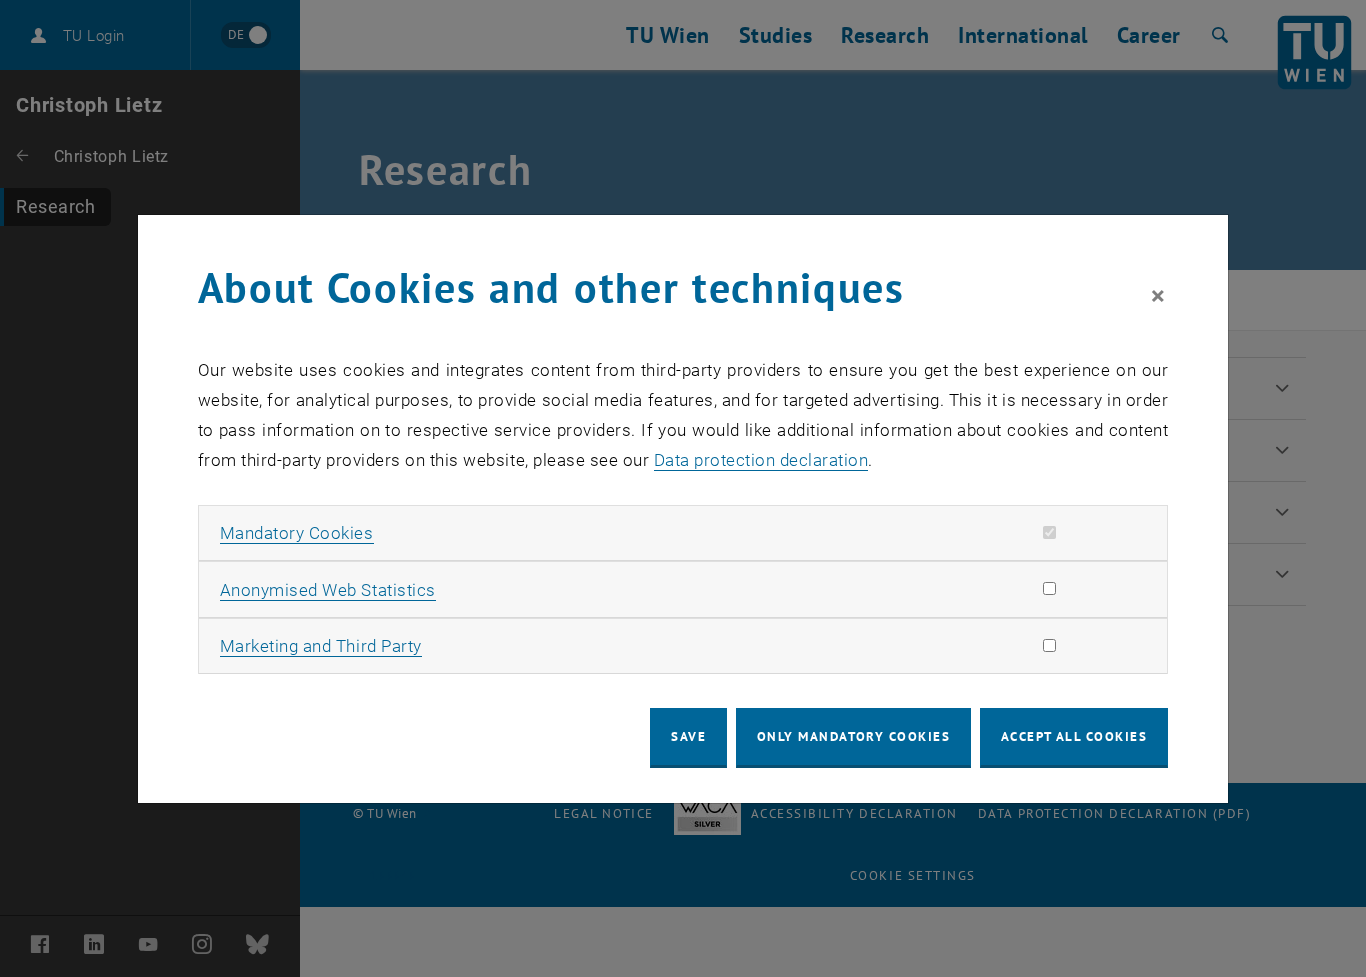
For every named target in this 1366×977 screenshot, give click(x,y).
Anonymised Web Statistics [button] (328, 590)
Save (688, 736)
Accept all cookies (1074, 736)
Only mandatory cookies (854, 736)
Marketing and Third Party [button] (321, 646)
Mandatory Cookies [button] (297, 533)
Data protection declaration (761, 460)
